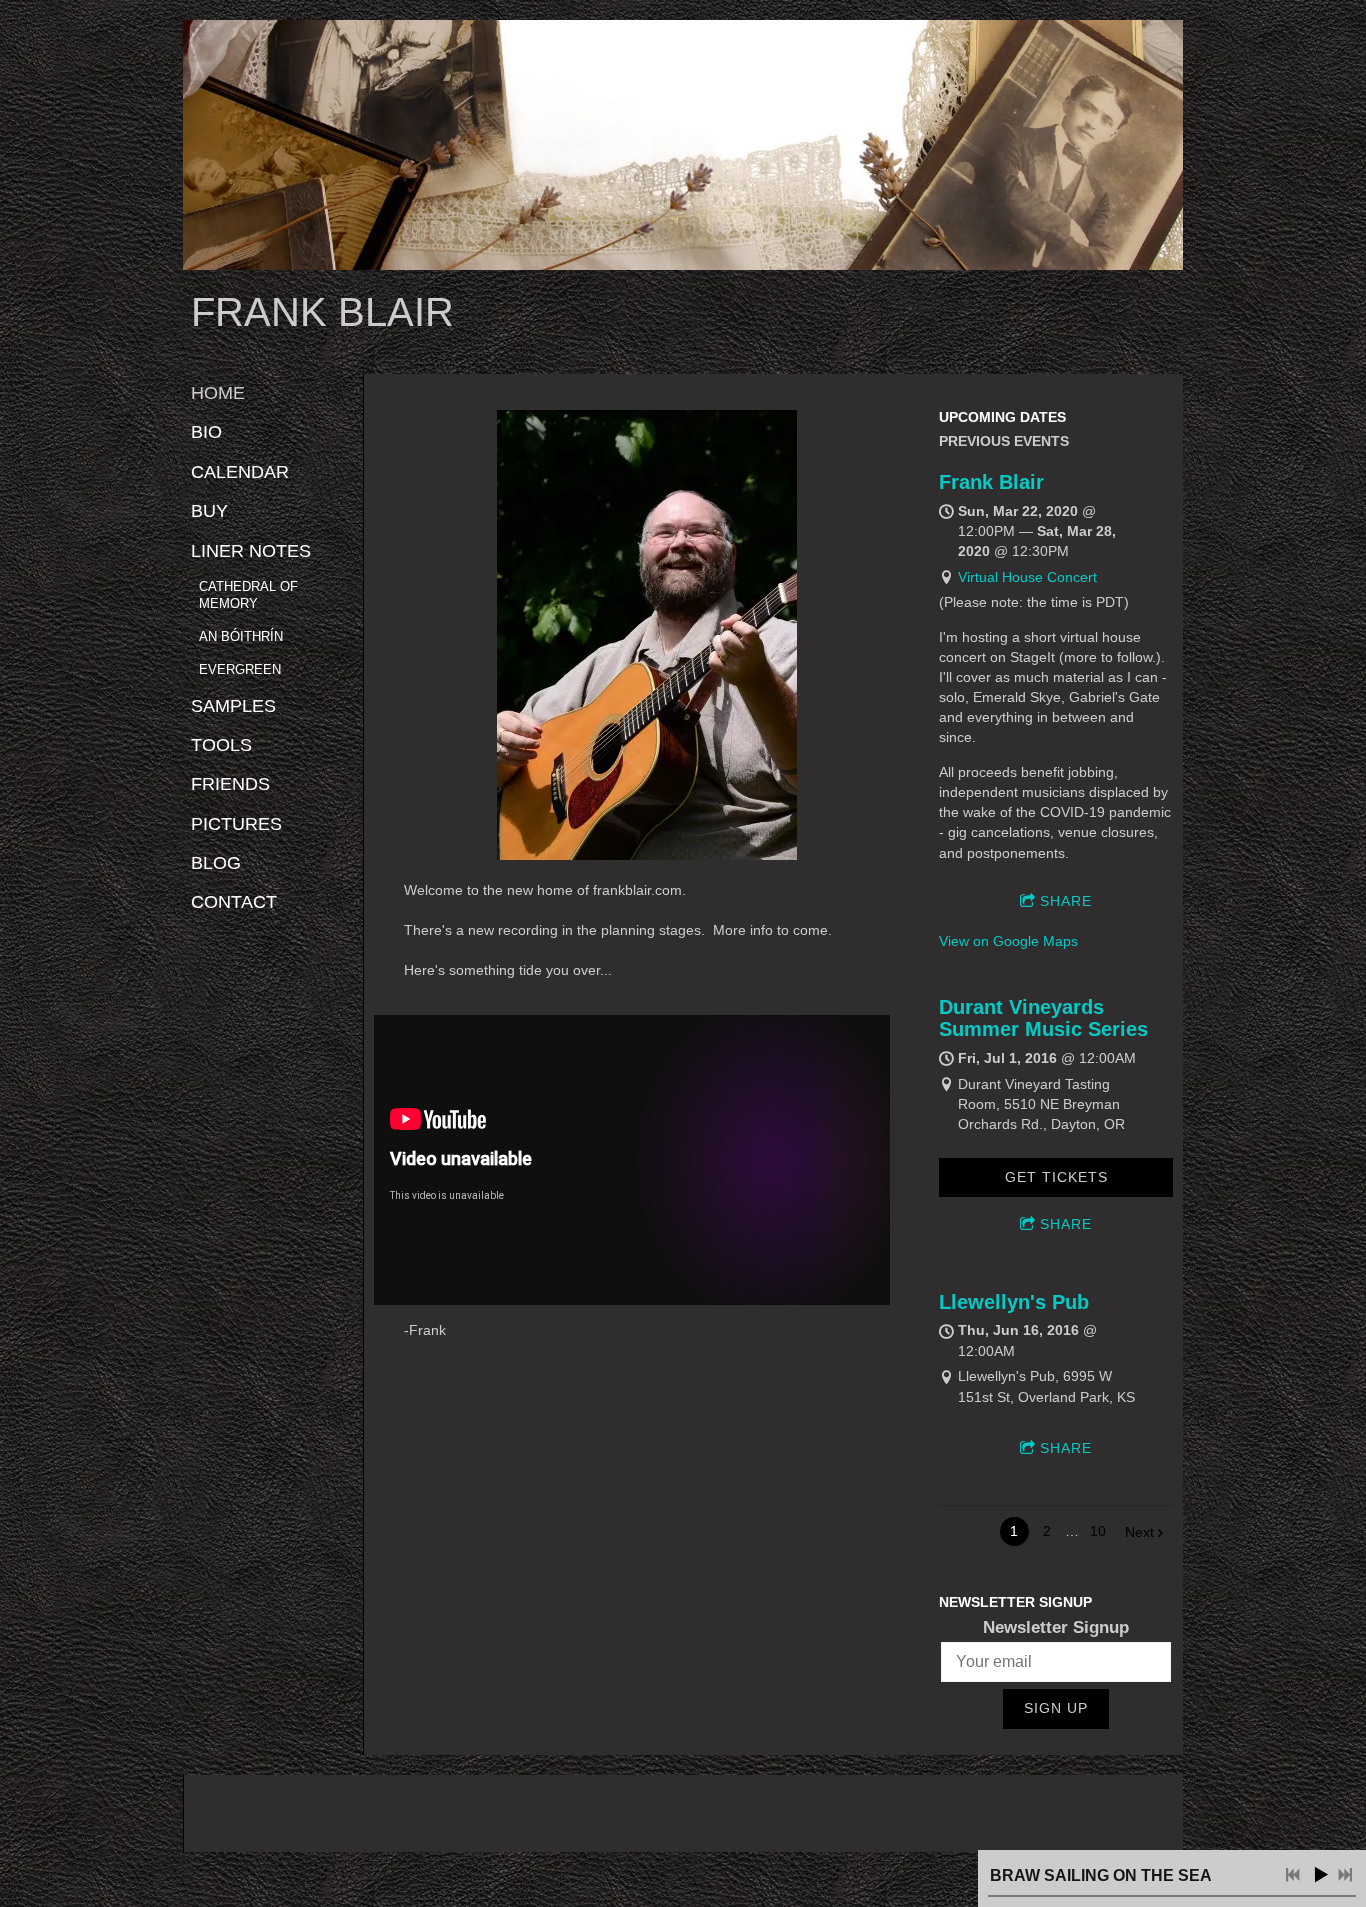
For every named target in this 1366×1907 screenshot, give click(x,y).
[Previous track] (1293, 1875)
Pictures (236, 824)
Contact (234, 902)
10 (1098, 1531)
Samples (233, 706)
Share (1066, 901)
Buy (209, 511)
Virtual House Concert (1027, 577)
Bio (206, 432)
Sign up (1056, 1708)
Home (218, 393)
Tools (221, 745)
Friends (230, 784)
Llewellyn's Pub (1014, 1302)
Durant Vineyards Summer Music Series (1043, 1018)
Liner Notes (251, 551)
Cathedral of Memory (248, 595)
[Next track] (1345, 1875)
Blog (216, 863)
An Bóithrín (241, 636)
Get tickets (1056, 1177)
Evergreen (240, 669)
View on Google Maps (1008, 941)
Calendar (240, 472)
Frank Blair (991, 482)
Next (1139, 1532)
